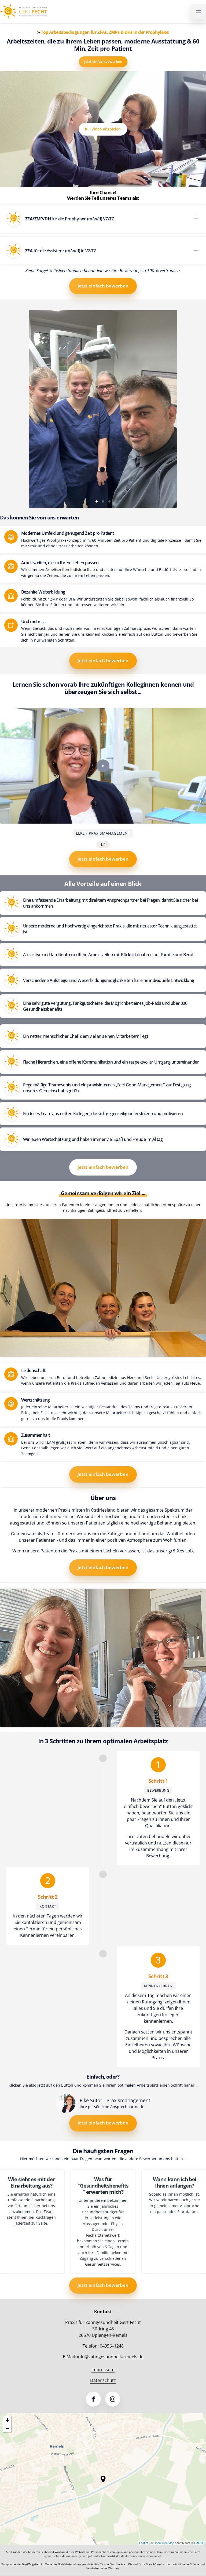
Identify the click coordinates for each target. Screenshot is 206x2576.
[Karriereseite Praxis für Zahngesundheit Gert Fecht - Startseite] (23, 12)
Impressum (103, 2370)
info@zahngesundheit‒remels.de (110, 2357)
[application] (103, 2479)
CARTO (199, 2543)
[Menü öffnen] (198, 12)
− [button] (7, 2428)
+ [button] (7, 2420)
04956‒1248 (112, 2346)
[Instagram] (113, 2399)
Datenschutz (103, 2380)
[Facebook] (93, 2399)
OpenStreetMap (164, 2543)
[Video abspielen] (103, 766)
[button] (103, 2479)
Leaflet (144, 2543)
